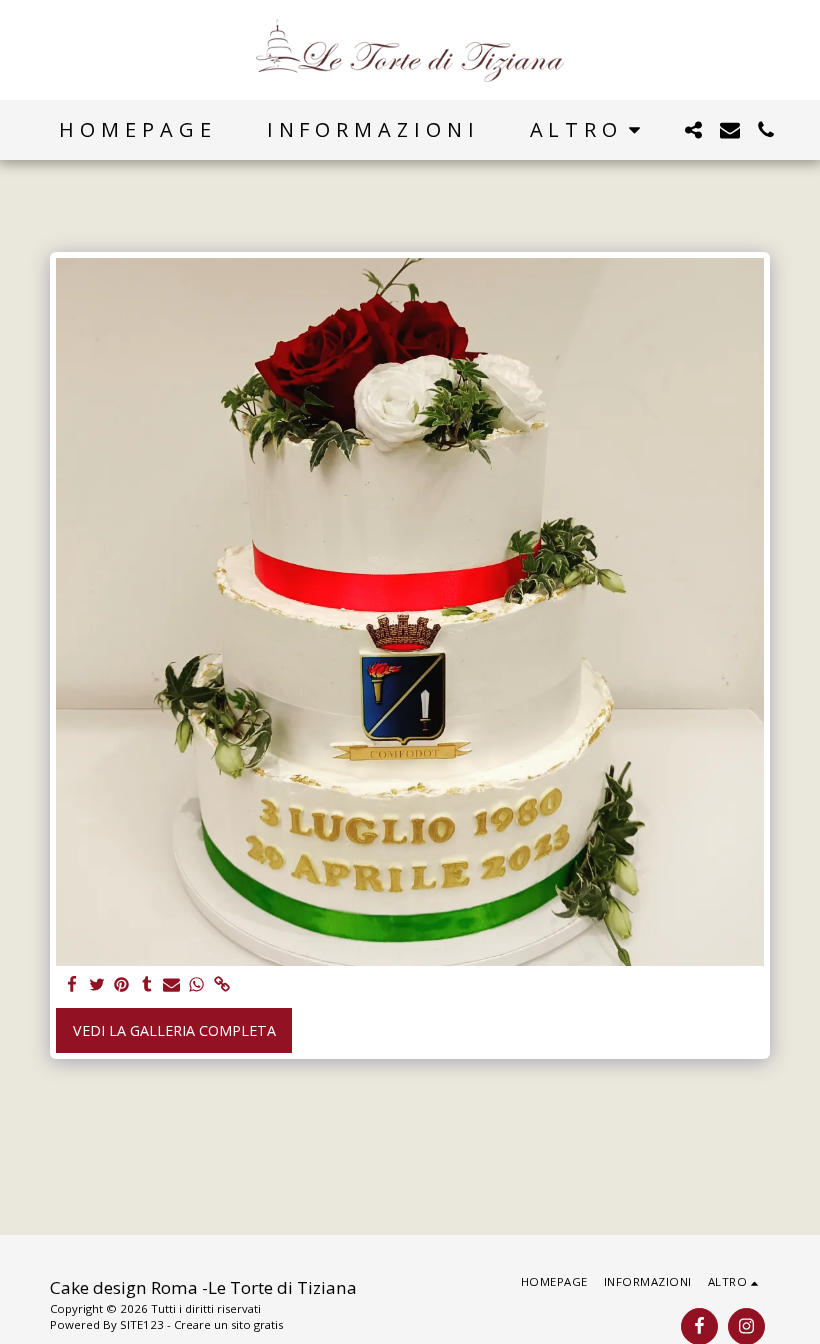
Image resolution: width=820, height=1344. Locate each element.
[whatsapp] (197, 985)
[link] (222, 985)
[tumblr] (147, 985)
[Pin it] (122, 985)
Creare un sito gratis (228, 1324)
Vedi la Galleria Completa (174, 1030)
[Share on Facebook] (72, 985)
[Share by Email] (172, 985)
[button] (694, 130)
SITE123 (142, 1324)
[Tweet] (97, 985)
